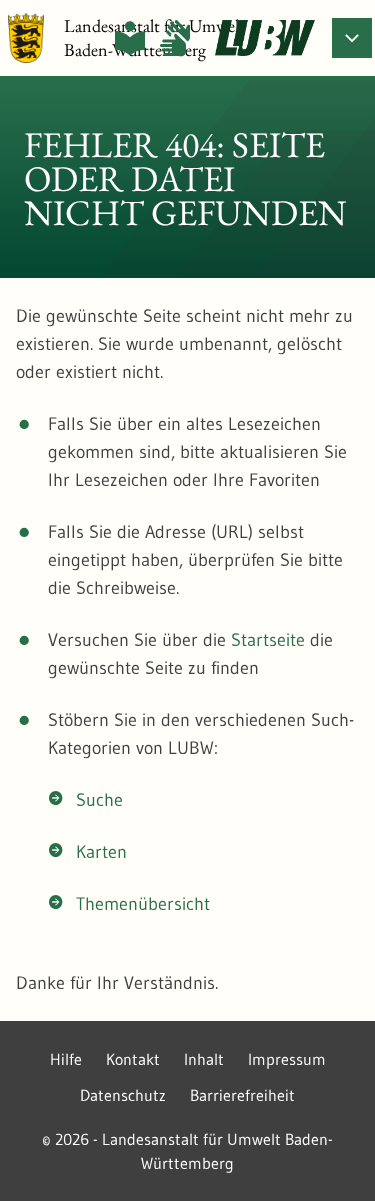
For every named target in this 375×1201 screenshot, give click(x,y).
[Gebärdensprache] (175, 38)
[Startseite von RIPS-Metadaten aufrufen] (265, 38)
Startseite (268, 640)
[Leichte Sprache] (130, 38)
